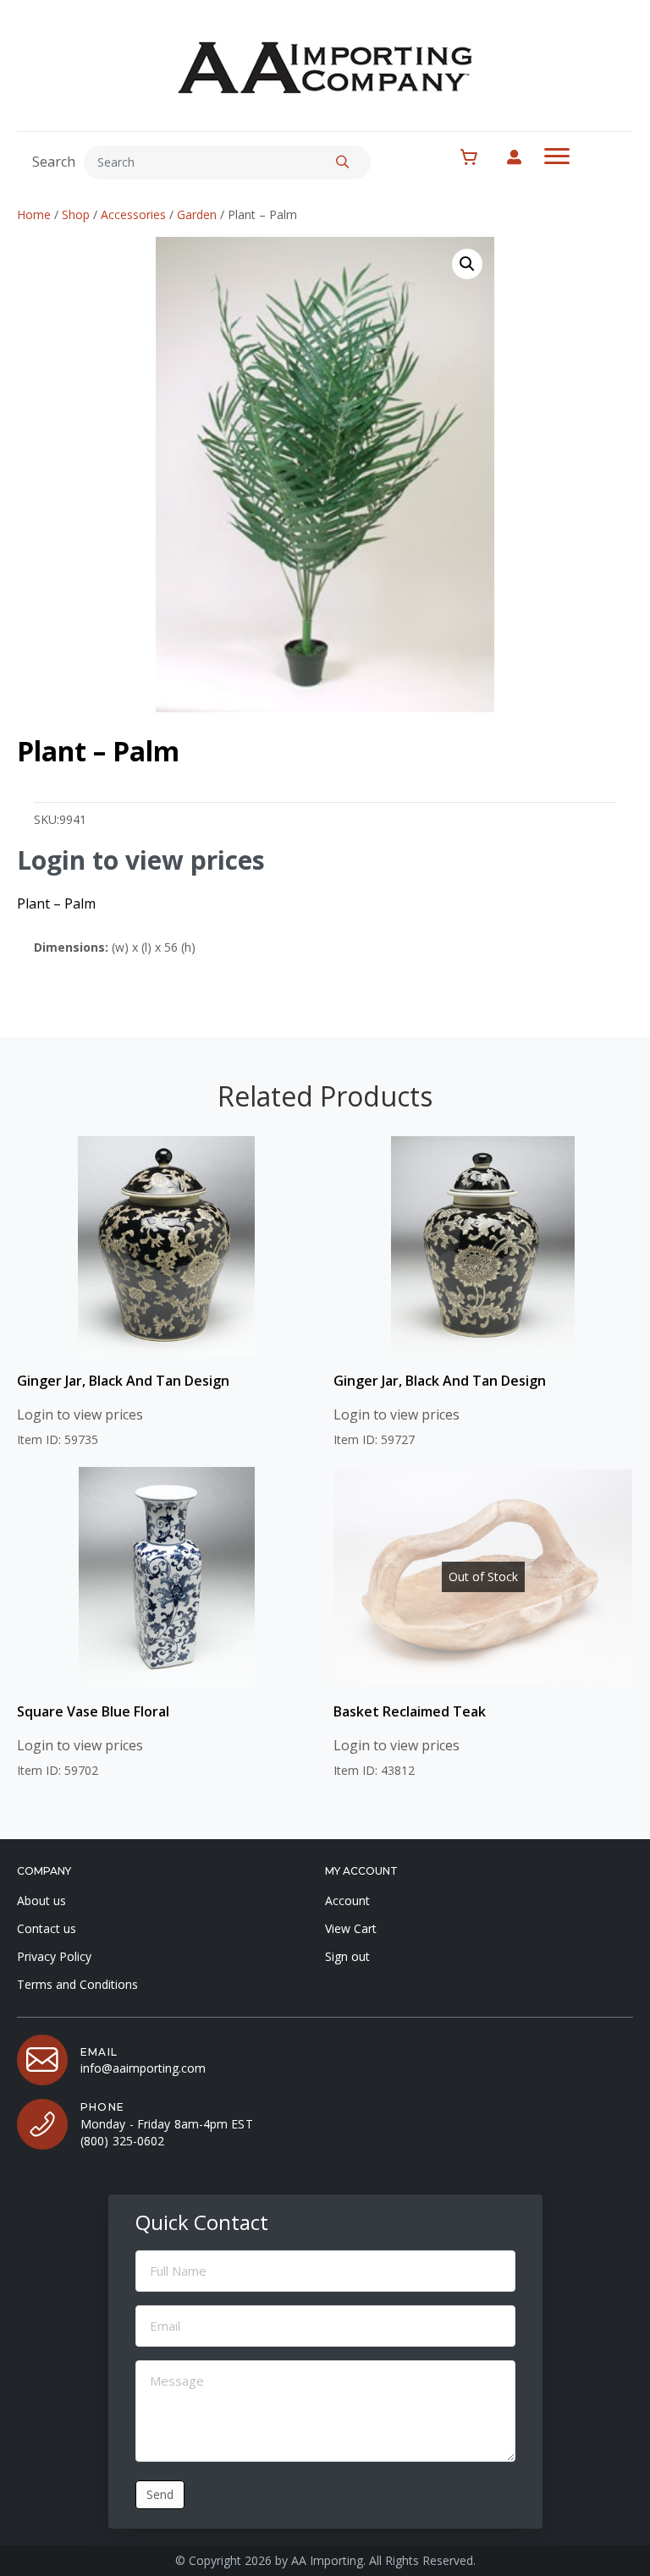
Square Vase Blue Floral (93, 1711)
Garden (197, 214)
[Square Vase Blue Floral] (166, 1577)
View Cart (351, 1928)
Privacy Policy (54, 1956)
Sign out (347, 1956)
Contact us (47, 1928)
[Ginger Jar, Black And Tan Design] (166, 1246)
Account (347, 1900)
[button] (343, 162)
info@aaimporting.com (143, 2068)
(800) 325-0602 (122, 2141)
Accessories (133, 214)
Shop (76, 214)
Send (160, 2494)
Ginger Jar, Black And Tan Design (123, 1381)
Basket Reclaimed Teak (410, 1711)
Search (54, 162)
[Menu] (557, 157)
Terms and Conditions (77, 1984)
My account (523, 157)
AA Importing (327, 2560)
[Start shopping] (478, 157)
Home (34, 214)
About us (41, 1900)
